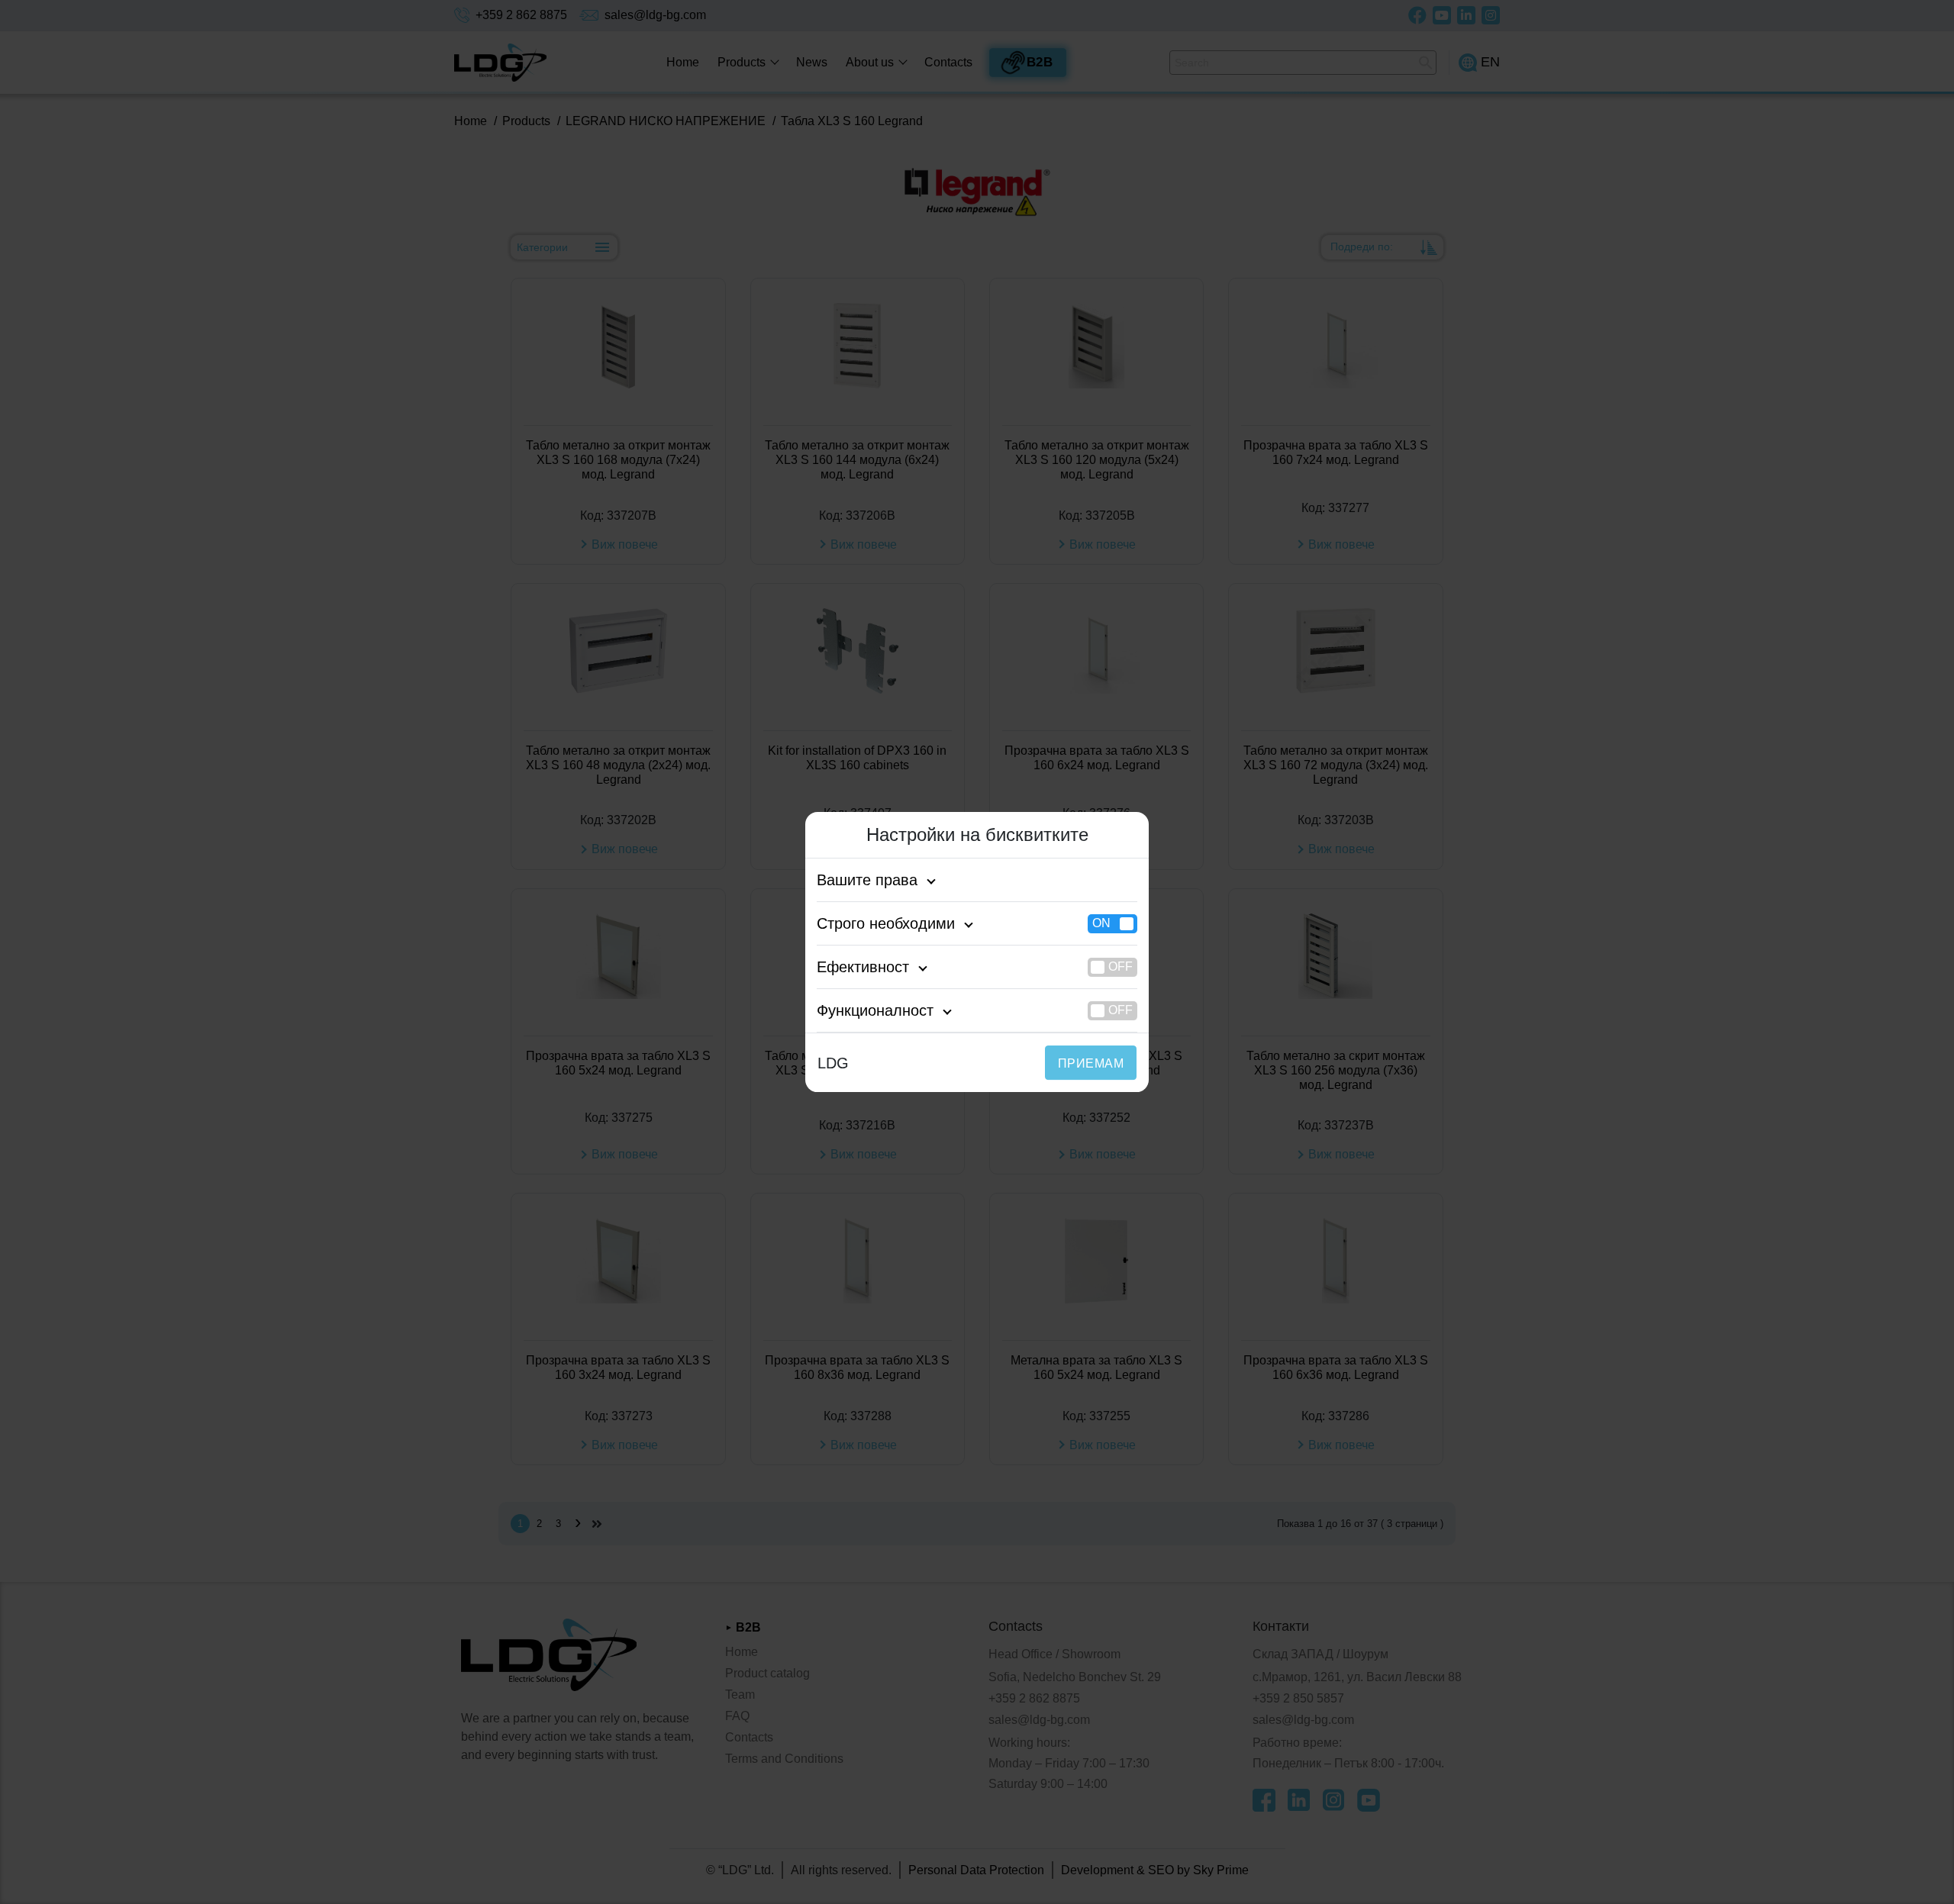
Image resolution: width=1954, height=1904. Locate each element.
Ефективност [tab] (863, 967)
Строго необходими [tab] (886, 923)
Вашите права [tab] (867, 880)
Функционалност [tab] (875, 1010)
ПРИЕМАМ (1091, 1063)
